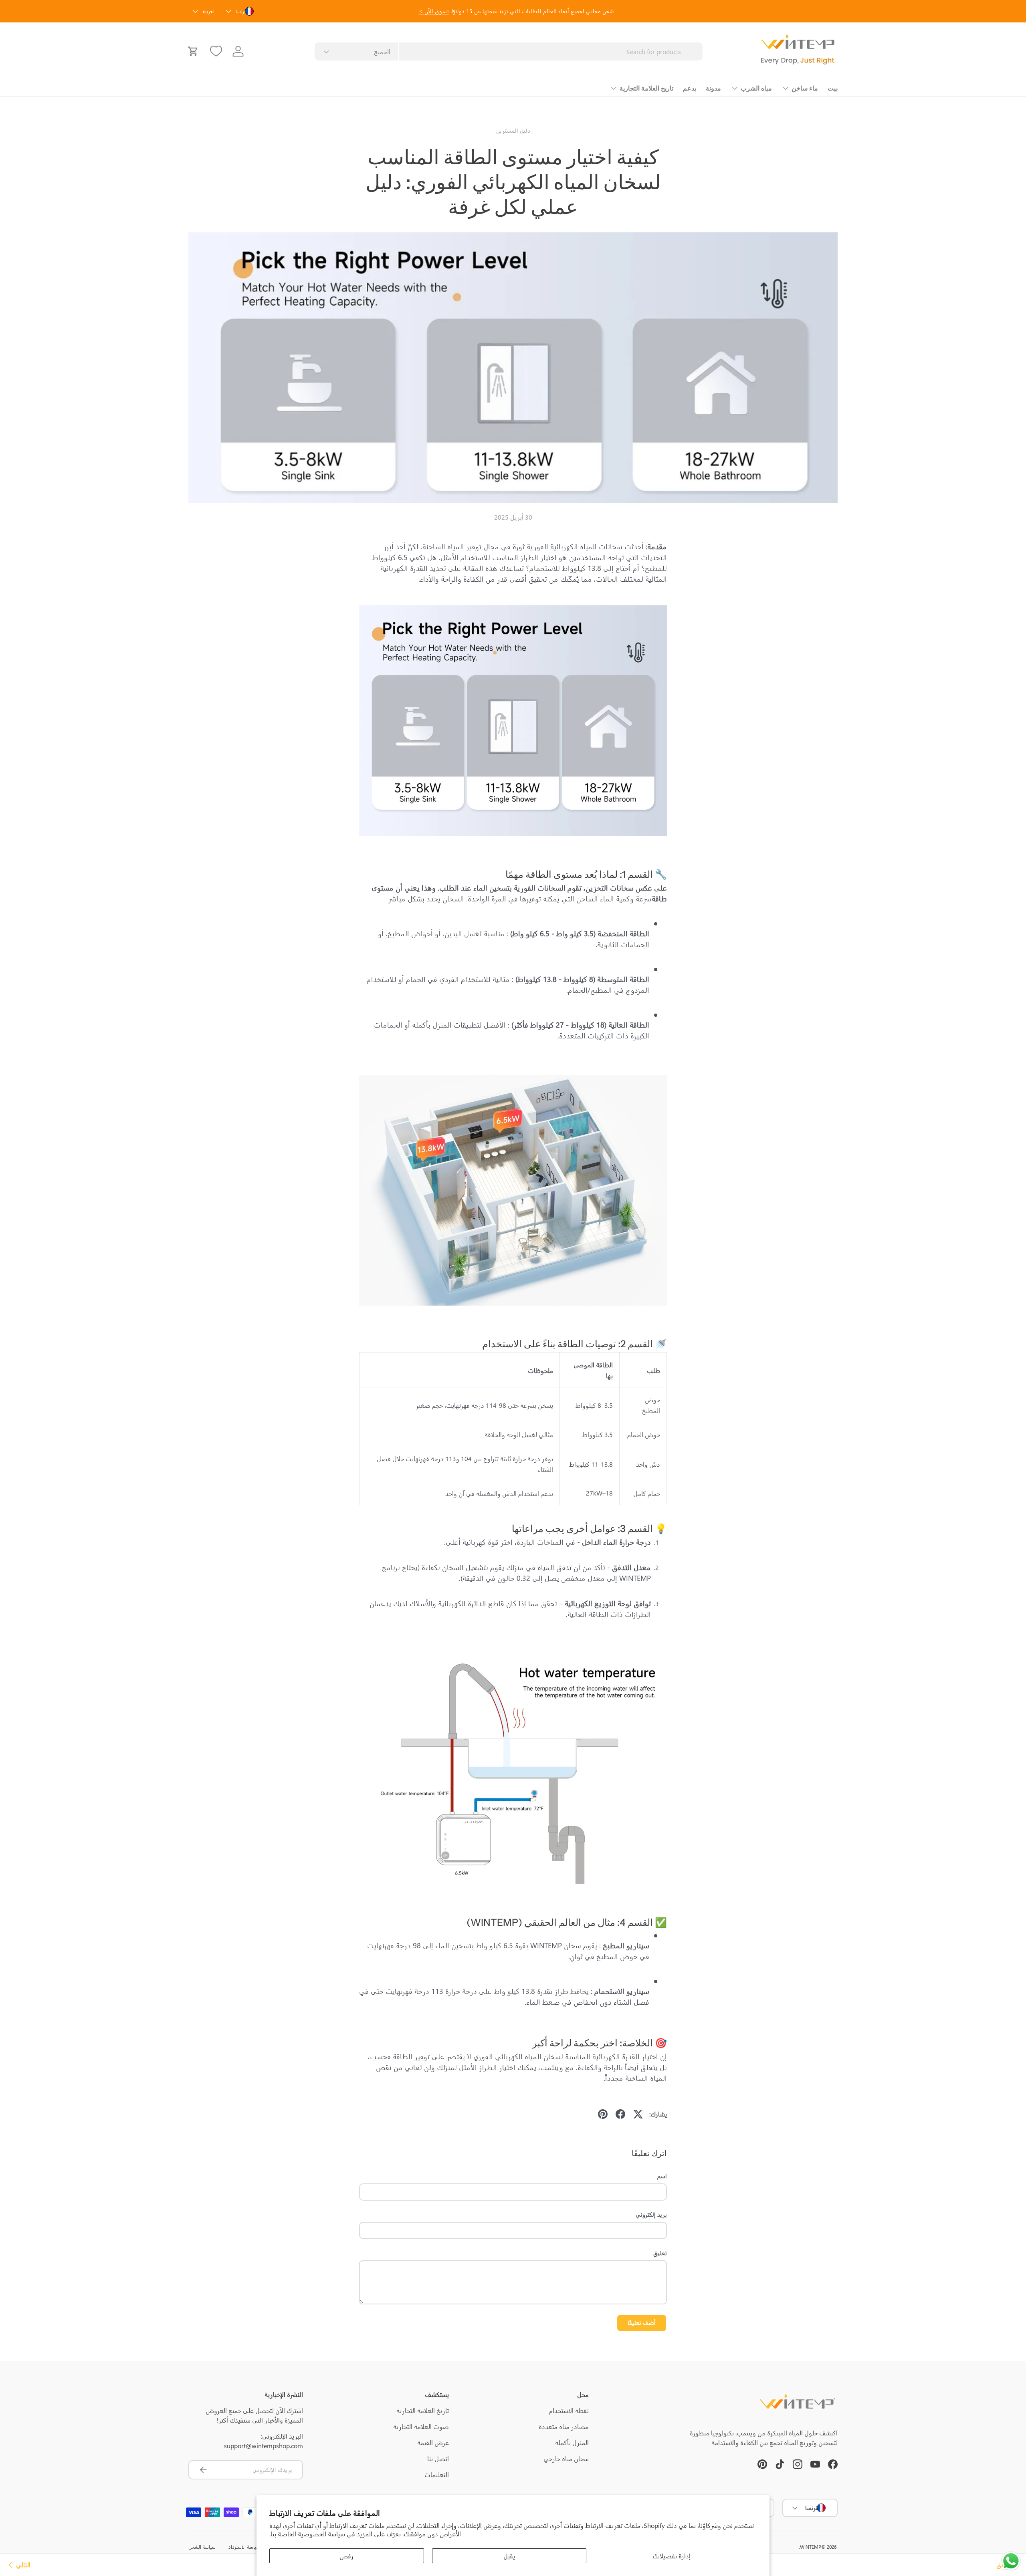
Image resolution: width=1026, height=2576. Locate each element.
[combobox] (509, 51)
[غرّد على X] (638, 2114)
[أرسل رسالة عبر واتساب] (1011, 2561)
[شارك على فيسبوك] (620, 2114)
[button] (193, 51)
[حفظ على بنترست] (603, 2114)
